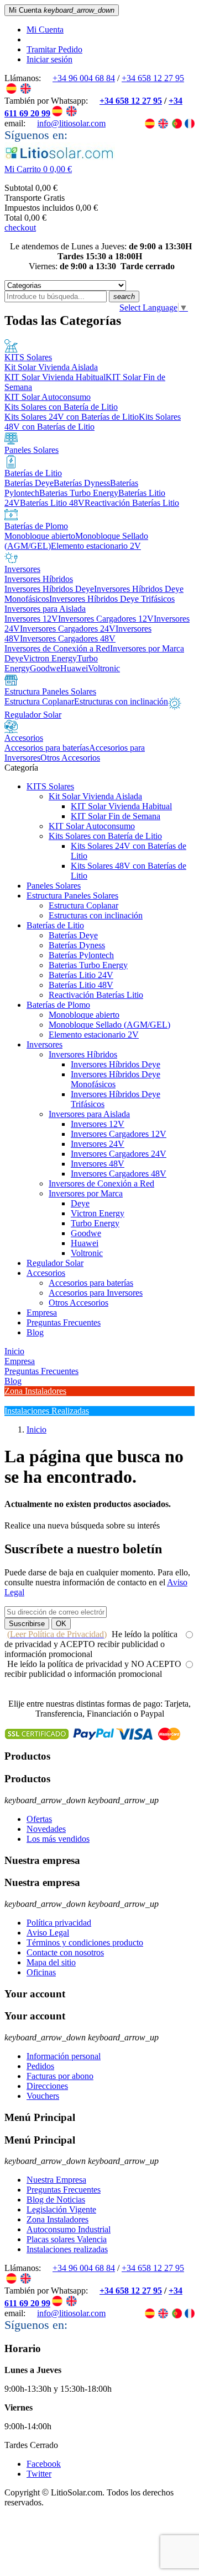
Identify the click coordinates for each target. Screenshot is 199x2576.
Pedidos (40, 2066)
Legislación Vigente (61, 2209)
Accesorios (46, 1273)
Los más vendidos (58, 1839)
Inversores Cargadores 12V (119, 1134)
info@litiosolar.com (71, 123)
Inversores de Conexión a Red (101, 1183)
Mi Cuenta (45, 30)
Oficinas (41, 1972)
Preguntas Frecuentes (64, 1322)
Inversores (44, 1044)
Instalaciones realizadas (67, 2249)
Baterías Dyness (77, 945)
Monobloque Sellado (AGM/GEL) (109, 1025)
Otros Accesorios (78, 1303)
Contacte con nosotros (65, 1952)
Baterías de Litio (55, 925)
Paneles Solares (54, 886)
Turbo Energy (95, 1223)
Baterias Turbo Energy (88, 965)
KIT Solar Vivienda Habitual (121, 806)
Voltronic (87, 1253)
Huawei (85, 1243)
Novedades (46, 1829)
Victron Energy (98, 1213)
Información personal (64, 2056)
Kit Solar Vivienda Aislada (95, 796)
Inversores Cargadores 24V (119, 1154)
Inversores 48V (98, 1164)
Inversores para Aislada (89, 1114)
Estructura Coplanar (83, 905)
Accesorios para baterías (91, 1283)
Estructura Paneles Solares (72, 896)
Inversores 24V (98, 1144)
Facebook (44, 2464)
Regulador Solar (55, 1263)
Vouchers (43, 2096)
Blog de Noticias (56, 2200)
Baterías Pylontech (81, 955)
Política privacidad (59, 1923)
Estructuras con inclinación (96, 915)
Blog (35, 1332)
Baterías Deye (73, 935)
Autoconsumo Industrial (69, 2229)
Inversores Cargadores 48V (119, 1174)
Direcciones (47, 2086)
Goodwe (86, 1233)
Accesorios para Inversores (96, 1293)
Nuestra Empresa (56, 2180)
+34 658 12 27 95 (153, 78)
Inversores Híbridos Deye (116, 1064)
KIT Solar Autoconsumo (92, 826)
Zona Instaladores (57, 2219)
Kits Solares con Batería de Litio (105, 836)
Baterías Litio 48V (81, 985)
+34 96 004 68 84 (84, 78)
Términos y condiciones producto (85, 1942)
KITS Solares (50, 786)
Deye (80, 1203)
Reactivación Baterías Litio (96, 995)
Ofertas (39, 1819)
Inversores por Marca (86, 1193)
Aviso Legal (48, 1933)
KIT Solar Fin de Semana (116, 816)
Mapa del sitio (51, 1962)
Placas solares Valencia (67, 2239)
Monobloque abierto (84, 1015)
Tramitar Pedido (54, 49)
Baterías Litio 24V (81, 975)
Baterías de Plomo (58, 1005)
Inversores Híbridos (83, 1054)
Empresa (42, 1313)
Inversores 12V (98, 1124)
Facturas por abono (60, 2076)
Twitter (39, 2474)
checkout (20, 228)
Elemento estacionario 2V (94, 1035)
